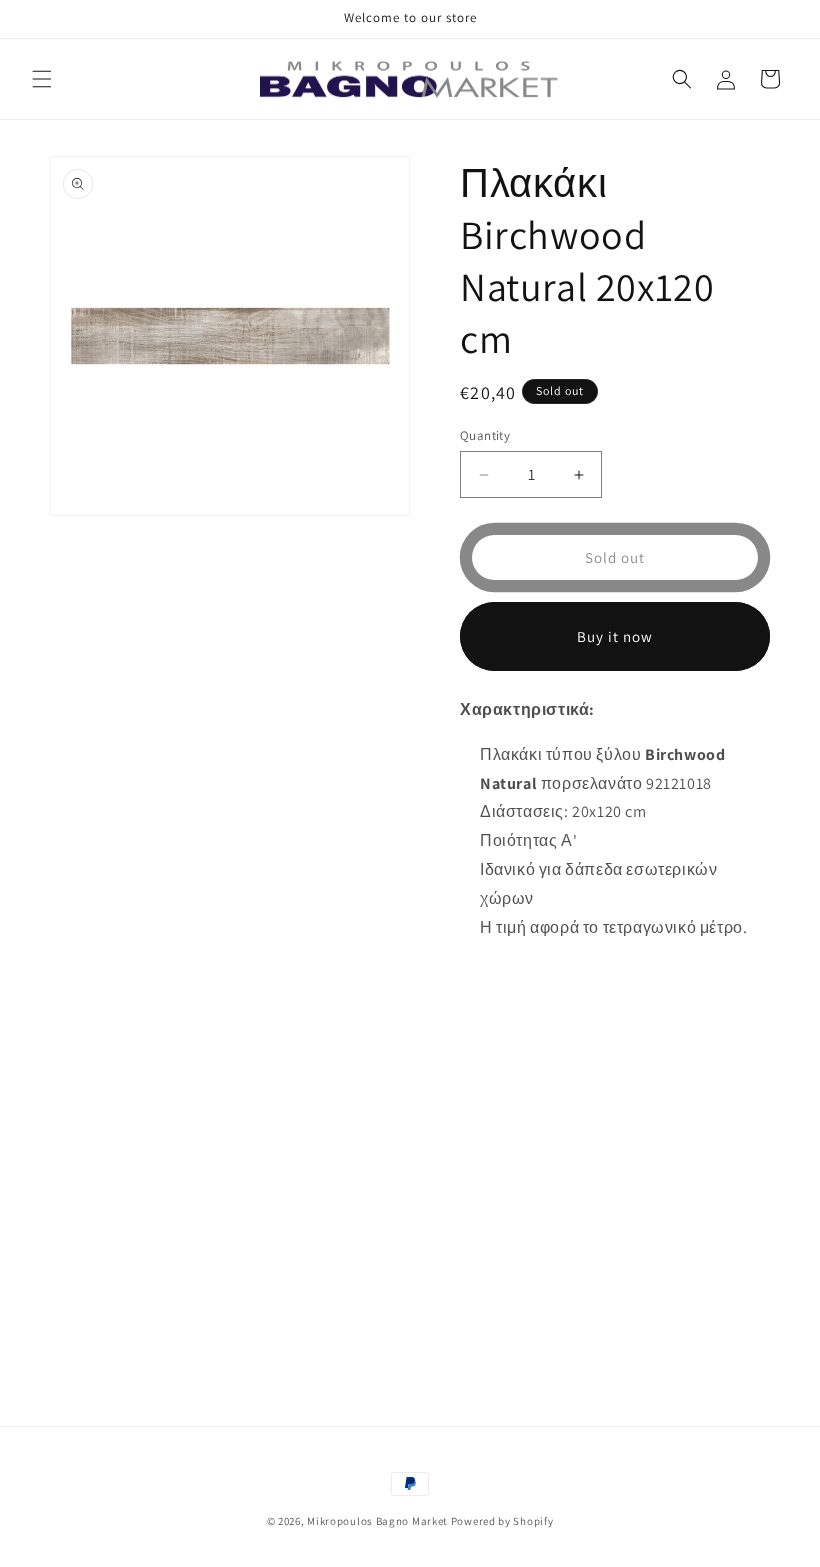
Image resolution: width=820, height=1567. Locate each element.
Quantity (485, 435)
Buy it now (615, 636)
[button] (42, 79)
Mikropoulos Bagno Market (377, 1521)
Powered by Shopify (502, 1521)
